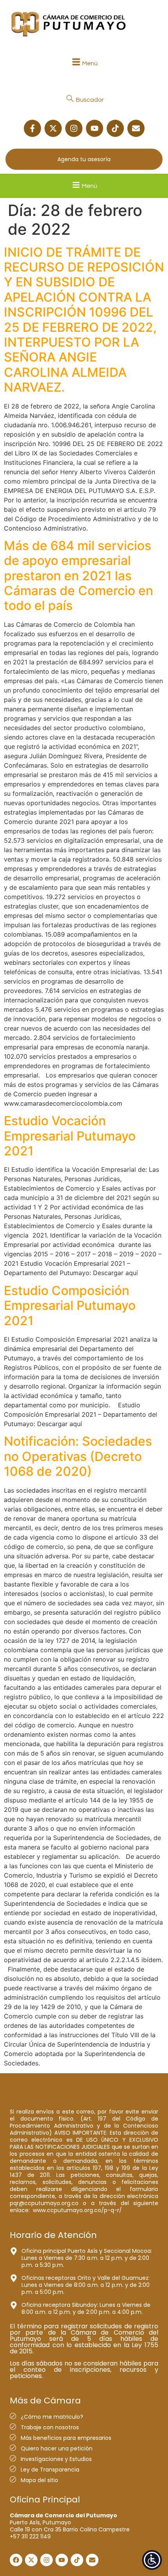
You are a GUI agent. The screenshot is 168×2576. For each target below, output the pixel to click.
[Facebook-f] (32, 128)
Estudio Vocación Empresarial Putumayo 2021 (70, 1136)
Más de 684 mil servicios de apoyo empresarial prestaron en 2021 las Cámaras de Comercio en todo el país (79, 576)
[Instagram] (74, 128)
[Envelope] (136, 128)
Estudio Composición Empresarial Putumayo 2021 (70, 1306)
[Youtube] (95, 128)
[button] (84, 63)
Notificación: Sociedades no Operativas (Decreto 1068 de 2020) (78, 1456)
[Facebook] (16, 2560)
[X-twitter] (53, 128)
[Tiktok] (115, 128)
